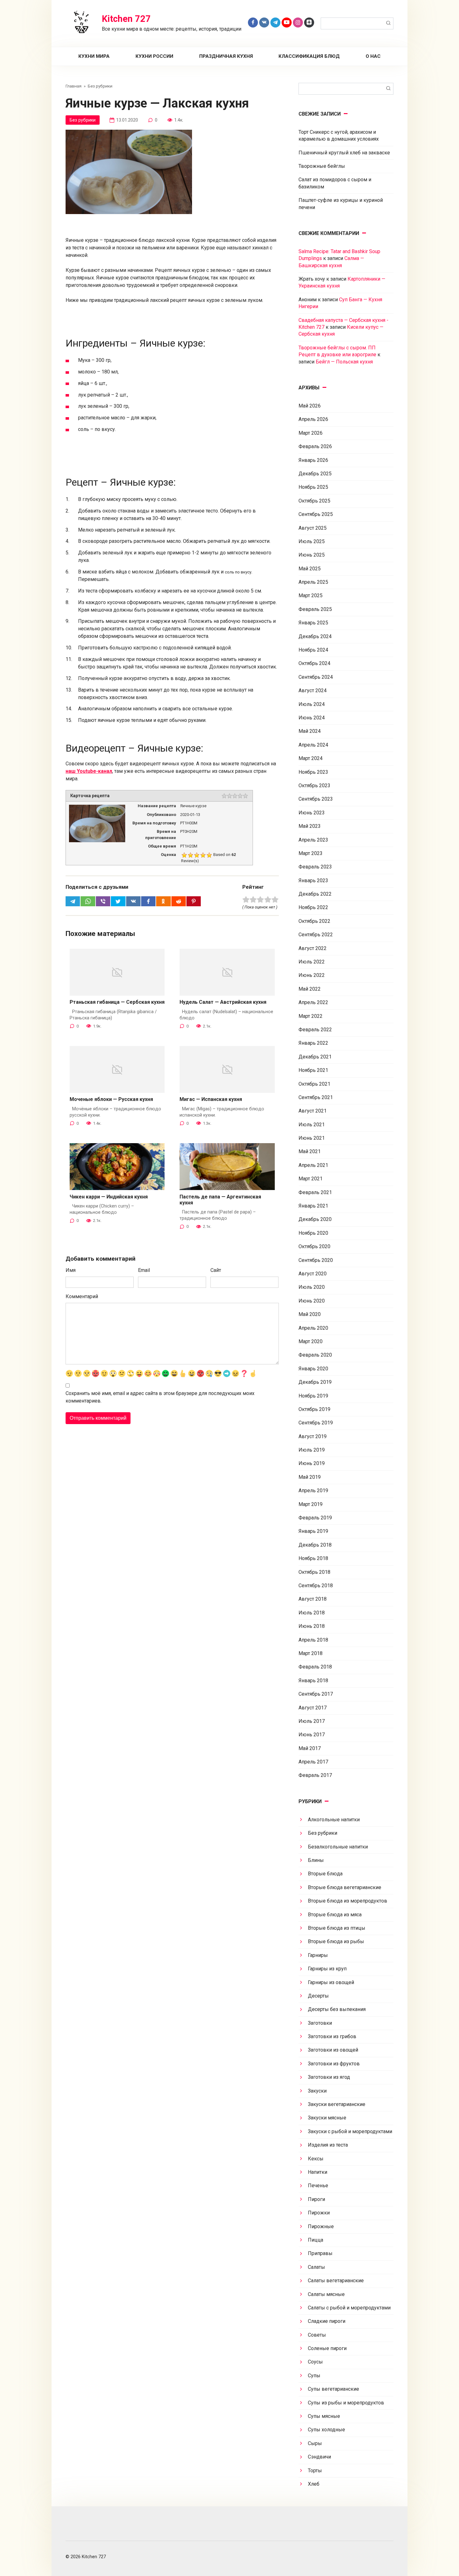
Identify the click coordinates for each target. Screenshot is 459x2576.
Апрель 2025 (313, 582)
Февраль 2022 (315, 1030)
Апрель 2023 (313, 840)
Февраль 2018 (315, 1667)
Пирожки (319, 2213)
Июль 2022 (312, 962)
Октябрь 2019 (314, 1409)
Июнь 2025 (312, 555)
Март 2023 (311, 853)
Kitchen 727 (126, 19)
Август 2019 (313, 1436)
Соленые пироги (327, 2348)
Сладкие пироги (327, 2321)
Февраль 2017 (315, 1775)
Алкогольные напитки (334, 1820)
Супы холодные (326, 2430)
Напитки (318, 2172)
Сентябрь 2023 (316, 799)
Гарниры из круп (327, 1969)
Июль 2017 (312, 1721)
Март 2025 (311, 595)
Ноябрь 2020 (313, 1233)
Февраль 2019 (315, 1518)
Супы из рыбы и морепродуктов (346, 2403)
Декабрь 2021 (315, 1057)
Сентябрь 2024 (316, 677)
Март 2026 (311, 433)
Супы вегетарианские (333, 2389)
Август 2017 (313, 1708)
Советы (317, 2335)
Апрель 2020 (313, 1328)
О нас (373, 56)
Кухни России (154, 56)
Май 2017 (310, 1748)
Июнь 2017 (312, 1735)
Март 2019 (311, 1504)
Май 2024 (310, 731)
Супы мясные (324, 2416)
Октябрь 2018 (314, 1572)
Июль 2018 (312, 1613)
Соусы (315, 2362)
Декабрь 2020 (315, 1219)
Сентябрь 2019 (316, 1423)
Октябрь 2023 (314, 785)
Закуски (317, 2091)
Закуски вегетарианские (337, 2104)
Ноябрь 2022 (313, 907)
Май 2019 (310, 1477)
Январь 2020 (313, 1369)
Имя (71, 1270)
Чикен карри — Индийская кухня (109, 1197)
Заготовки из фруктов (334, 2064)
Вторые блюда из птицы (337, 1928)
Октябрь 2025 (314, 501)
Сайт (216, 1270)
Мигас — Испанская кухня (211, 1099)
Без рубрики (83, 120)
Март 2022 (311, 1016)
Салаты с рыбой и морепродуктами (349, 2308)
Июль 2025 (312, 541)
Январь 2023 (313, 880)
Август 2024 (313, 690)
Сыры (315, 2443)
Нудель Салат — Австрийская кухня (223, 1002)
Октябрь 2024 (314, 663)
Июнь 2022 (312, 975)
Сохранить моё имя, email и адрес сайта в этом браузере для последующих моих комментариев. (160, 1397)
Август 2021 (313, 1111)
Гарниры (318, 1955)
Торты (315, 2471)
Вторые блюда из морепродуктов (348, 1901)
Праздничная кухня (226, 56)
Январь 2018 (313, 1681)
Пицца (316, 2240)
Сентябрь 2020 (316, 1260)
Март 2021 (311, 1179)
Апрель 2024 (313, 745)
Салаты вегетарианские (336, 2281)
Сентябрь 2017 (316, 1694)
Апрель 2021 (313, 1165)
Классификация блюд (309, 56)
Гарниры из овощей (331, 1982)
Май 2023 (310, 826)
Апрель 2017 (313, 1762)
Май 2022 (310, 989)
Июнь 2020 (312, 1301)
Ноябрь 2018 (313, 1558)
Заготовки (320, 2023)
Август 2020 (313, 1274)
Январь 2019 (313, 1531)
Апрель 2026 (313, 419)
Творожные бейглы (322, 166)
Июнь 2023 (312, 813)
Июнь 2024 (312, 718)
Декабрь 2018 (315, 1545)
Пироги (316, 2199)
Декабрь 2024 (315, 636)
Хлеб (314, 2484)
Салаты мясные (326, 2294)
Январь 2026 (313, 460)
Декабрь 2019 (315, 1382)
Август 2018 (313, 1599)
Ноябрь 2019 (313, 1396)
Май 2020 (310, 1314)
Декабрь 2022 (315, 894)
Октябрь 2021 (314, 1084)
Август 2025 (313, 528)
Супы (314, 2376)
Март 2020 (311, 1341)
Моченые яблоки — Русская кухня (111, 1099)
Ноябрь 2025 (313, 487)
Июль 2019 (312, 1450)
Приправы (320, 2253)
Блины (316, 1860)
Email (144, 1270)
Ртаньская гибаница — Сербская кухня (117, 1002)
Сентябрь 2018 (316, 1586)
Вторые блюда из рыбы (336, 1941)
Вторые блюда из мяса (335, 1915)
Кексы (316, 2159)
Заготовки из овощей (333, 2050)
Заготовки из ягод (329, 2077)
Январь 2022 (313, 1043)
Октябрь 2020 (314, 1246)
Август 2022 (313, 948)
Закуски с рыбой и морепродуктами (350, 2131)
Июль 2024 (312, 704)
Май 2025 (310, 569)
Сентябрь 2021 (316, 1097)
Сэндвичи (319, 2457)
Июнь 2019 (312, 1463)
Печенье (318, 2186)
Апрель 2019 (313, 1491)
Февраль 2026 (315, 446)
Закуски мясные (327, 2118)
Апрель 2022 (313, 1002)
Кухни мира (94, 56)
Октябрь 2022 (314, 921)
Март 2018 (311, 1653)
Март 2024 (311, 758)
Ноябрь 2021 (313, 1070)
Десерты (318, 1996)
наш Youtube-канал (89, 771)
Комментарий (82, 1296)
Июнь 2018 (312, 1626)
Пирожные (321, 2226)
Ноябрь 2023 (313, 772)
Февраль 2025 (315, 609)
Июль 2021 (312, 1125)
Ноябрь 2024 (313, 650)
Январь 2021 (313, 1206)
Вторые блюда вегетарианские (345, 1887)
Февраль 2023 (315, 867)
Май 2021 (310, 1151)
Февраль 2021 (315, 1192)
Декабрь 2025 (315, 474)
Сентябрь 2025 (316, 514)
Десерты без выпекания (337, 2009)
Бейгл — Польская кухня (344, 362)
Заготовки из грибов (332, 2036)
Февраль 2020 (315, 1355)
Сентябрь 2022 (316, 935)
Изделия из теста (328, 2145)
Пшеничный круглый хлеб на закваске (344, 153)
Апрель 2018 (313, 1640)
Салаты (316, 2267)
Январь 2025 (313, 623)
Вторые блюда (325, 1874)
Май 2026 (310, 406)
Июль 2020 (312, 1287)
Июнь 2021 (312, 1138)
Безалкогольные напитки (338, 1847)
